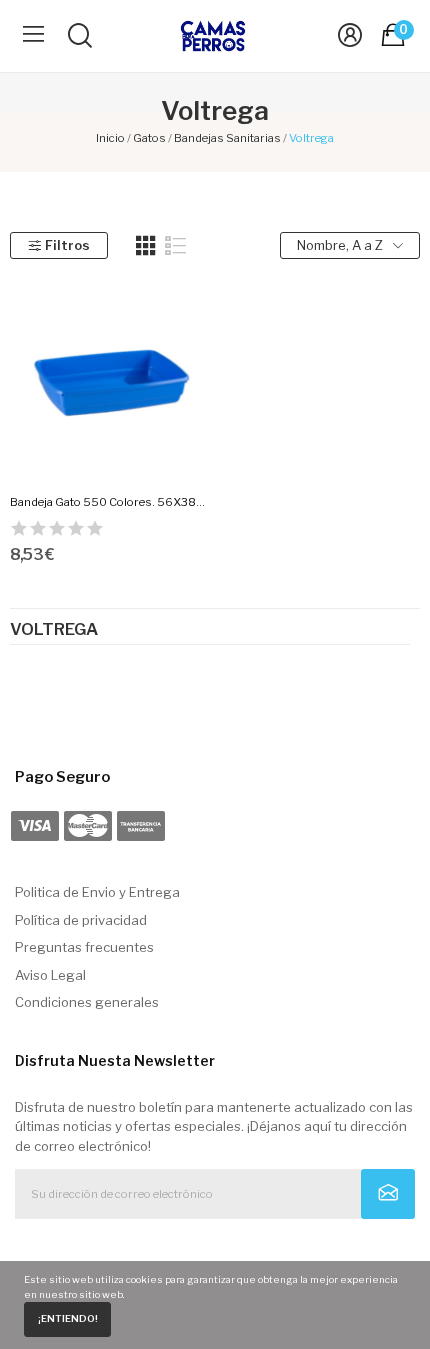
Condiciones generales (87, 1002)
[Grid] (146, 246)
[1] (388, 1194)
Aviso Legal (50, 975)
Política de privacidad (81, 920)
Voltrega (54, 630)
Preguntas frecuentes (84, 947)
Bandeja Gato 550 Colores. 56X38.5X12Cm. (109, 502)
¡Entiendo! (68, 1318)
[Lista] (176, 246)
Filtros (67, 245)
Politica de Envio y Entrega (97, 892)
